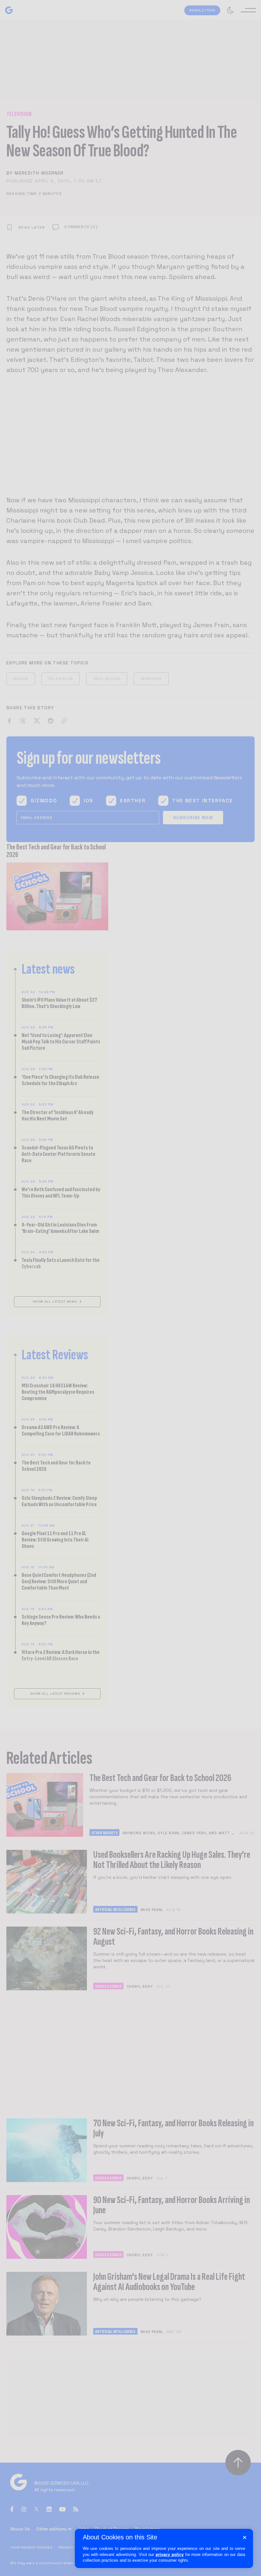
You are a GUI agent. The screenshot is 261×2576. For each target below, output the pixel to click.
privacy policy (170, 2555)
